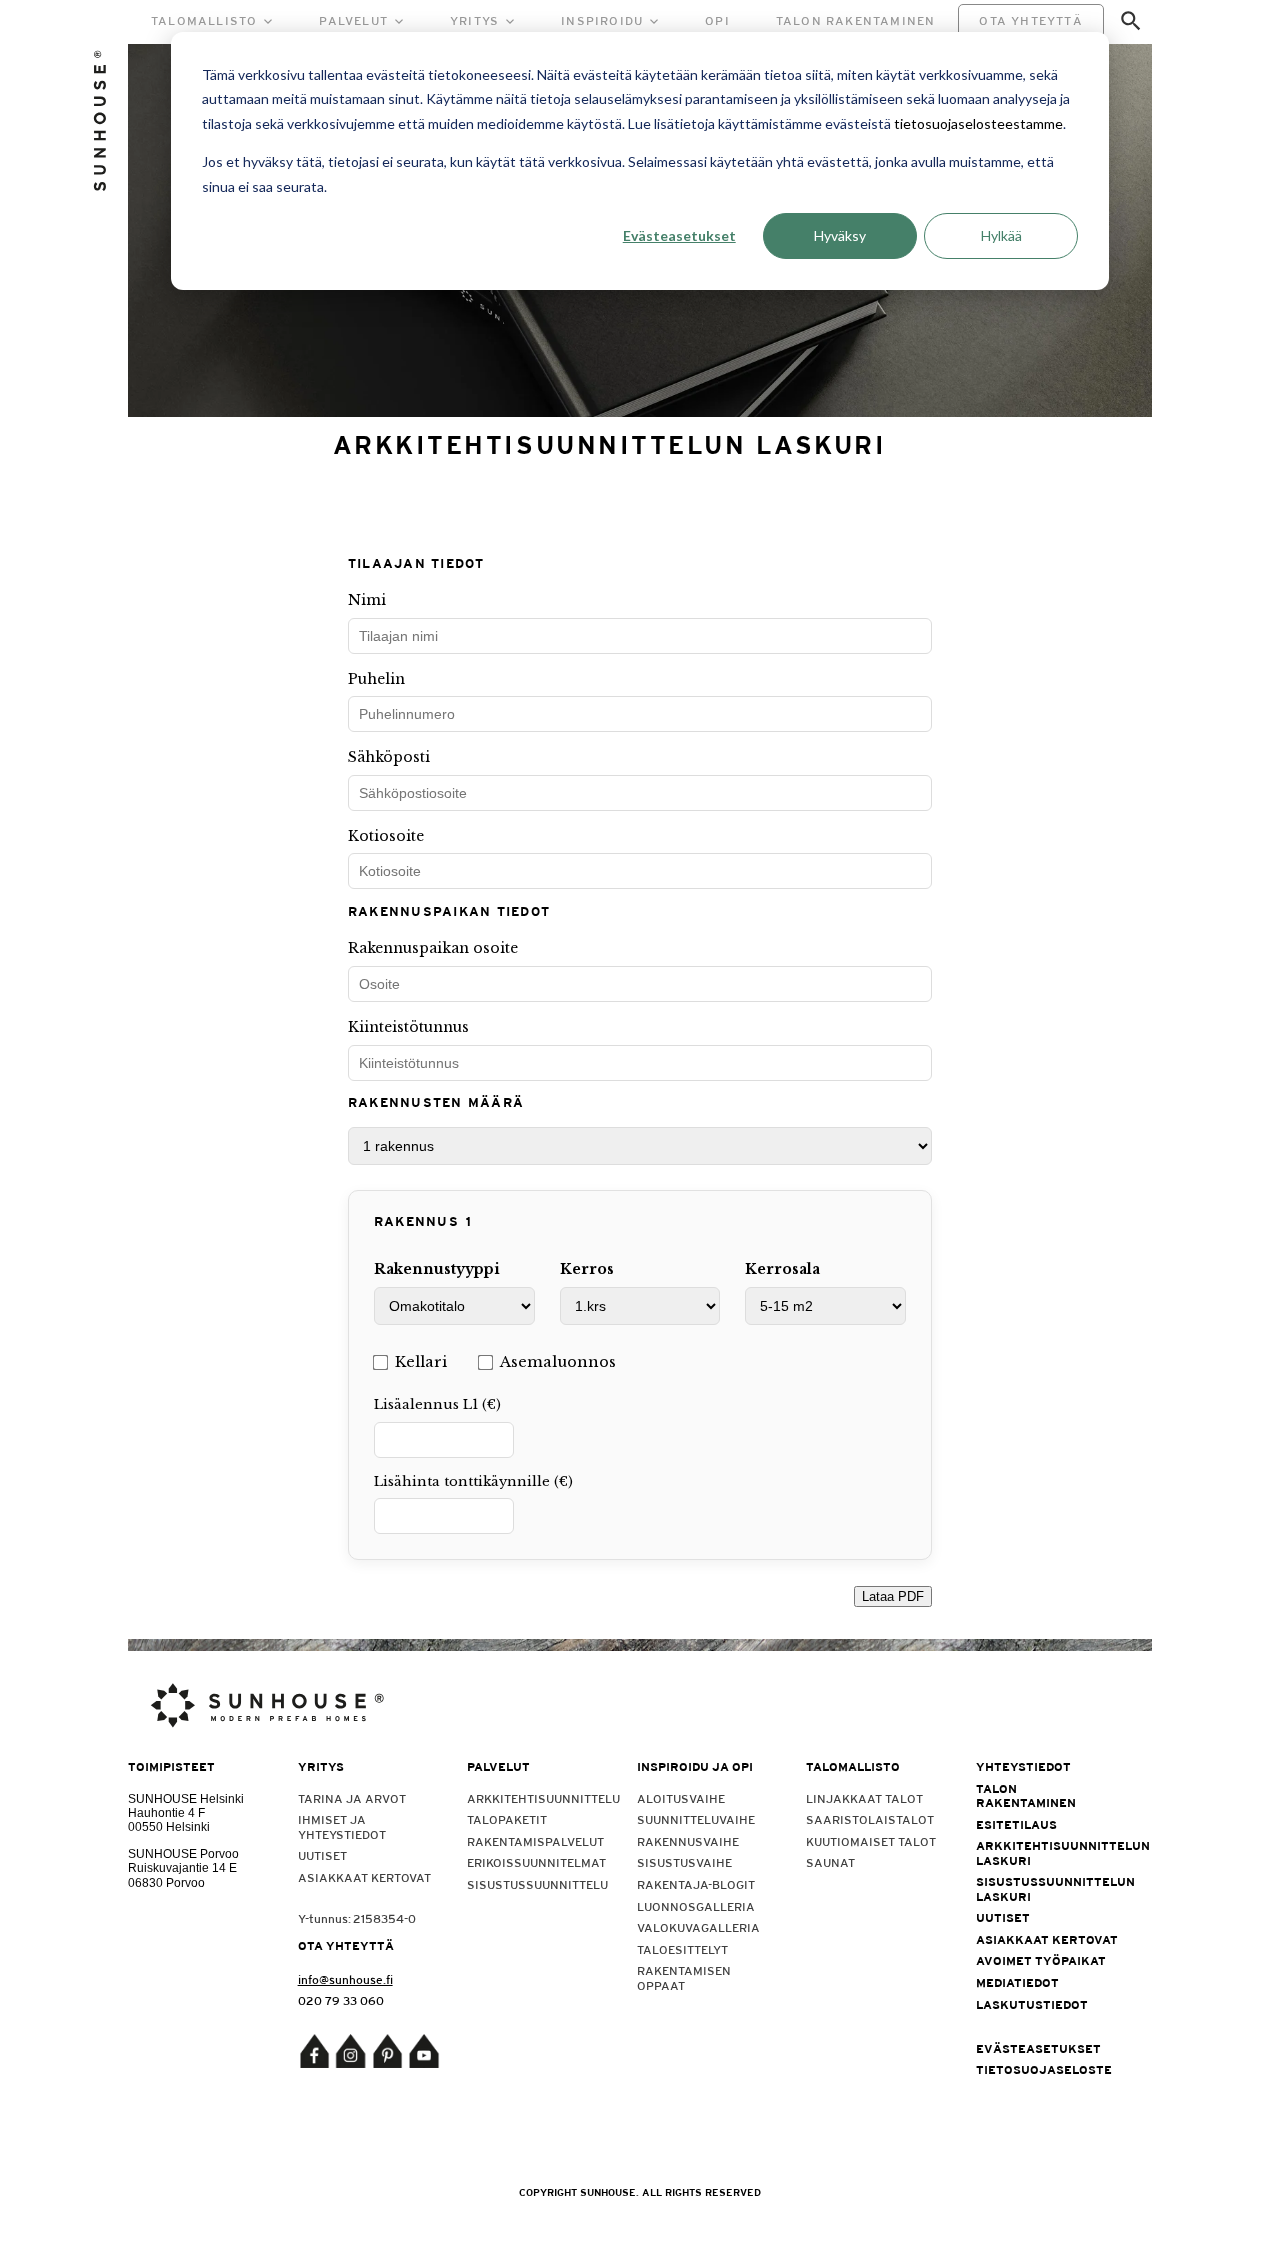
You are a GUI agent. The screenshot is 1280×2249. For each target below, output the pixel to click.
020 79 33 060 (341, 2001)
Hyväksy (840, 235)
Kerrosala (782, 1269)
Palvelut (353, 21)
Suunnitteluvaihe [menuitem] (696, 1820)
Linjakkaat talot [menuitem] (864, 1799)
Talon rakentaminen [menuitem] (1026, 1796)
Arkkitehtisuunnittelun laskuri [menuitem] (1047, 1853)
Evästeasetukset (679, 235)
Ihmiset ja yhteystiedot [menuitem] (342, 1827)
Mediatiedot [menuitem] (1017, 1983)
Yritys (474, 21)
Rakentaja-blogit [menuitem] (696, 1885)
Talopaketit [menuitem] (507, 1820)
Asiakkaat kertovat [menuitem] (364, 1878)
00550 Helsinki (169, 1827)
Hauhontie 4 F (166, 1813)
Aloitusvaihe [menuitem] (681, 1799)
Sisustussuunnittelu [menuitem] (537, 1885)
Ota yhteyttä (1030, 21)
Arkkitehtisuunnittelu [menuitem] (538, 1799)
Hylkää (1001, 235)
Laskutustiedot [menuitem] (1032, 2005)
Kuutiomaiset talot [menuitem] (871, 1842)
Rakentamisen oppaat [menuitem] (684, 1978)
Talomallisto (204, 21)
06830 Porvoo (166, 1883)
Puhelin (376, 679)
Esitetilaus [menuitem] (1016, 1825)
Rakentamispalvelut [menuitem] (535, 1842)
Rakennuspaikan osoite (433, 948)
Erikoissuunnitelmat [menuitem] (536, 1863)
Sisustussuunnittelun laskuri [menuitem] (1047, 1889)
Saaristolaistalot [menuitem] (870, 1820)
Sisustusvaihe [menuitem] (684, 1863)
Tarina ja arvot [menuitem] (352, 1799)
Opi (717, 21)
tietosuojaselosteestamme (978, 123)
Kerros (587, 1269)
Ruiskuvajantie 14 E (182, 1868)
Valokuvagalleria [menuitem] (698, 1928)
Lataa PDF (893, 1596)
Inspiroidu (602, 21)
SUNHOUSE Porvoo (183, 1854)
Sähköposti (389, 757)
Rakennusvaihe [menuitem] (688, 1842)
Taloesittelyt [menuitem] (682, 1950)
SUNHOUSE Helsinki (186, 1799)
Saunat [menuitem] (830, 1863)
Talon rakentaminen (856, 21)
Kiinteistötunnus (408, 1027)
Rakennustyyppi (437, 1269)
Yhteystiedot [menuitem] (1023, 1767)
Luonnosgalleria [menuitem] (696, 1907)
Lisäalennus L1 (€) (437, 1404)
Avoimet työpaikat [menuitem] (1041, 1961)
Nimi (367, 600)
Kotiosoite (386, 836)
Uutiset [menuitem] (322, 1856)
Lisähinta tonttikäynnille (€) (473, 1481)
